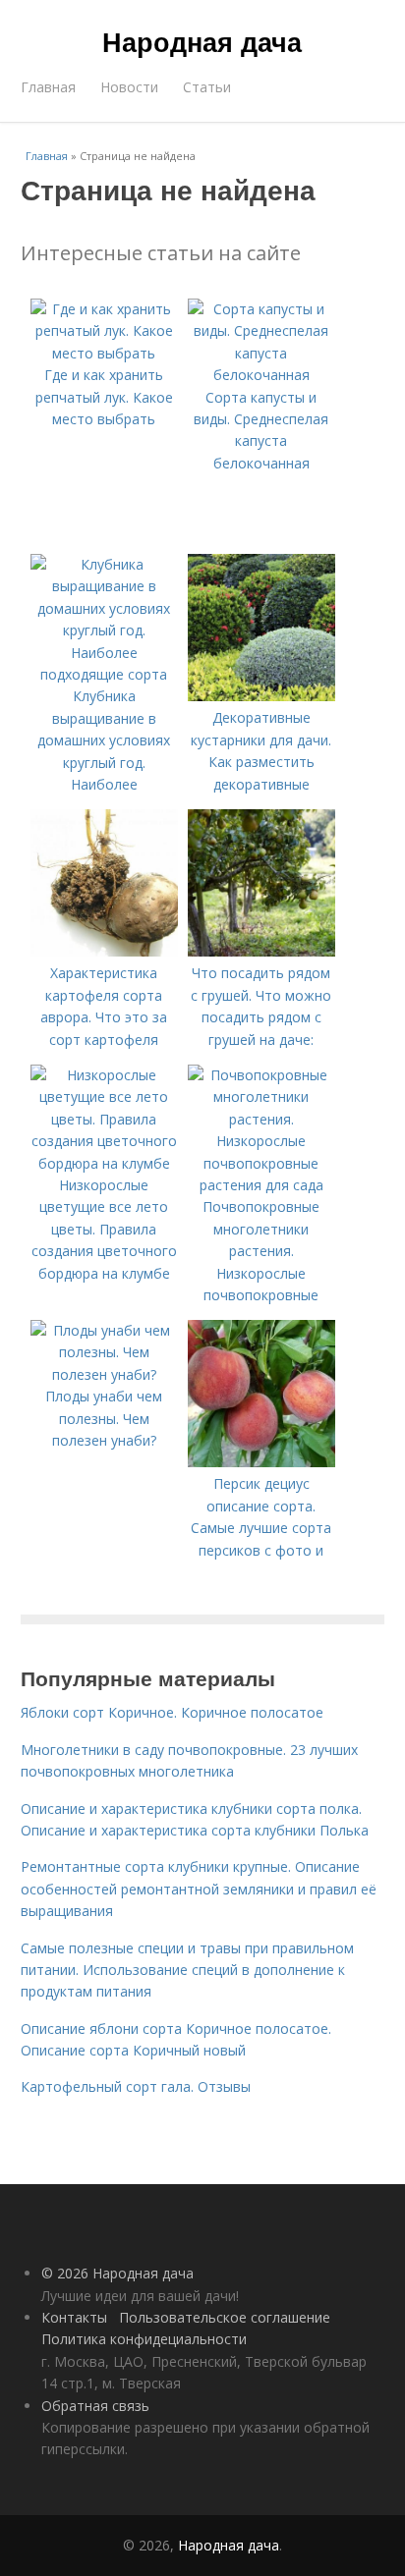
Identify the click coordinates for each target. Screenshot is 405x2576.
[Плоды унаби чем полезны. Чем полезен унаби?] (104, 1374)
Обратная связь (95, 2406)
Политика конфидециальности (144, 2339)
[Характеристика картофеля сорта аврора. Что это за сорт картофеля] (104, 951)
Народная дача (202, 41)
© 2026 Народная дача (117, 2273)
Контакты (74, 2317)
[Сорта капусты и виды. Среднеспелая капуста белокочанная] (261, 375)
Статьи (207, 87)
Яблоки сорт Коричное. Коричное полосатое (172, 1712)
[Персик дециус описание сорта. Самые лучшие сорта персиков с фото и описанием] (261, 1462)
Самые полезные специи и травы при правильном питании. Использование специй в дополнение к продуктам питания (187, 1970)
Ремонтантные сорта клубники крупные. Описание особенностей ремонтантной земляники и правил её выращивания (199, 1889)
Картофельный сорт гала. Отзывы (136, 2086)
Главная (48, 87)
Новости (129, 87)
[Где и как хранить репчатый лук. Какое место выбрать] (104, 353)
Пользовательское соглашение (225, 2317)
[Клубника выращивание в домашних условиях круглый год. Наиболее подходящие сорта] (104, 674)
